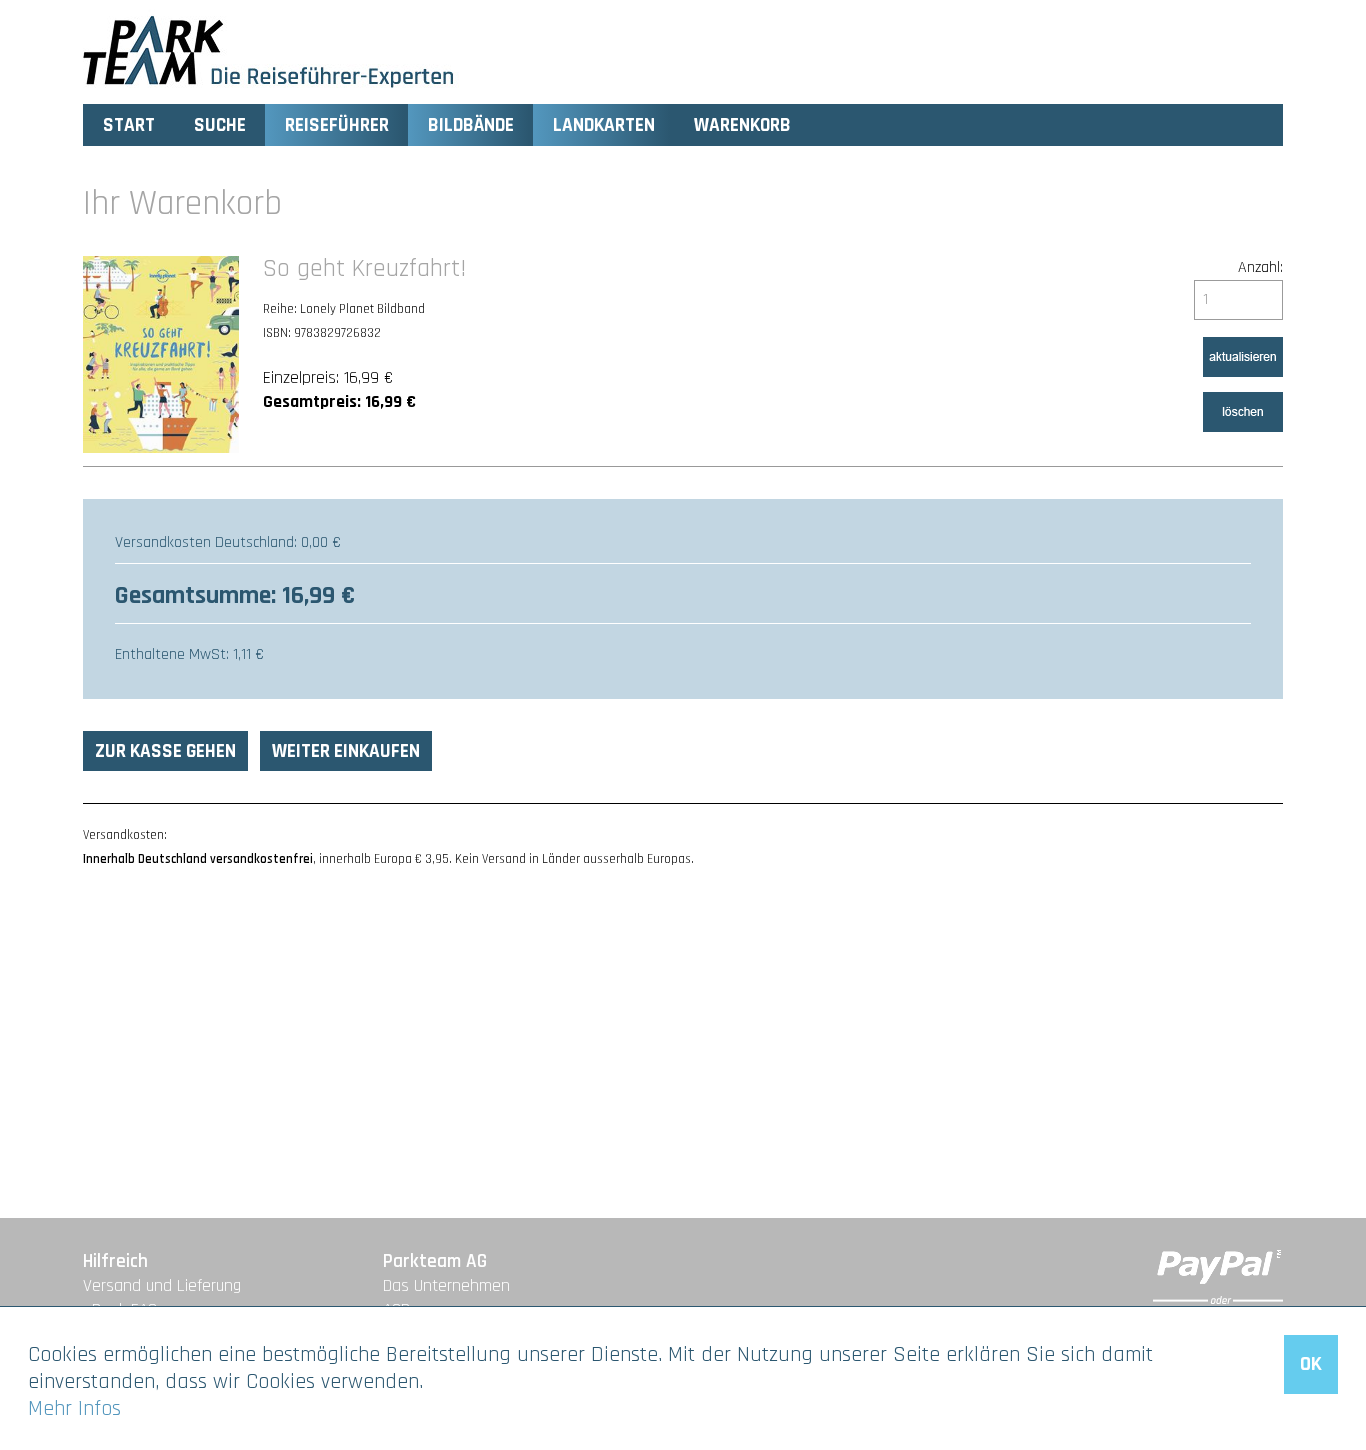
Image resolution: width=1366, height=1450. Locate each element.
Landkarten (604, 125)
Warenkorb (742, 125)
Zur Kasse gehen (165, 751)
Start (129, 125)
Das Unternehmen (446, 1286)
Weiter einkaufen (346, 751)
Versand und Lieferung (162, 1286)
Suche (220, 125)
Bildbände (471, 125)
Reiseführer (337, 125)
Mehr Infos (74, 1408)
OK (1311, 1364)
